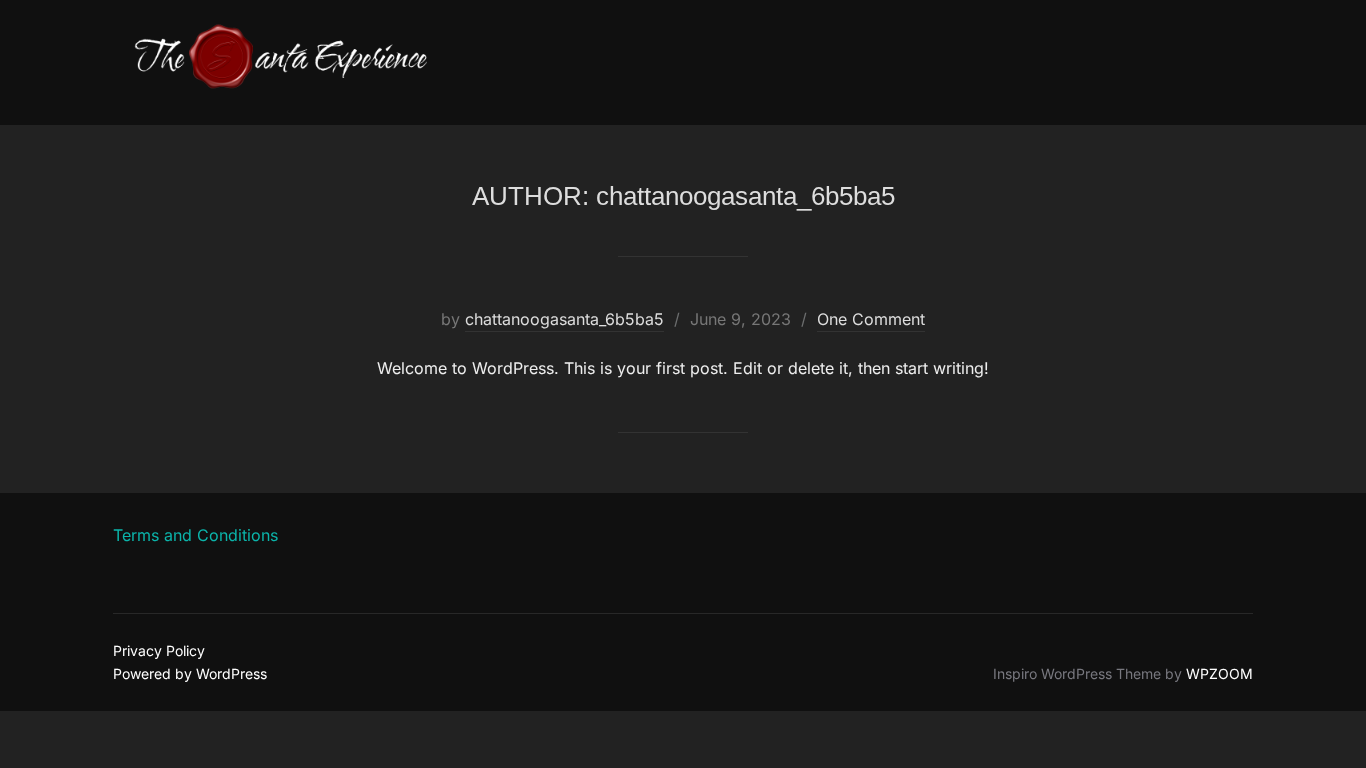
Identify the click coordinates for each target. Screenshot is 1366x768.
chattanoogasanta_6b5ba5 (564, 319)
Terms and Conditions (195, 535)
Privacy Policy (159, 650)
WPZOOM (1219, 673)
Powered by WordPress (190, 673)
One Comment (871, 319)
